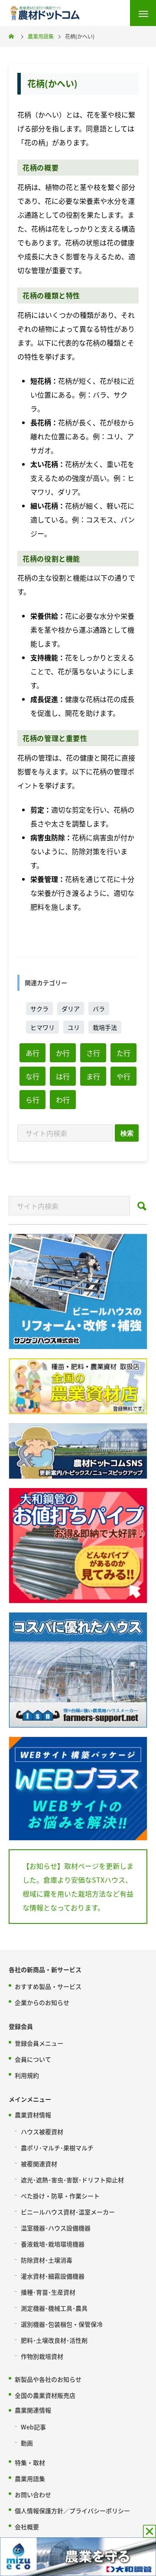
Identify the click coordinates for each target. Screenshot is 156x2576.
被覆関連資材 (39, 2164)
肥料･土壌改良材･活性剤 (54, 2340)
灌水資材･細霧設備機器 (53, 2276)
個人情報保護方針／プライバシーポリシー (72, 2511)
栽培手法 (105, 1027)
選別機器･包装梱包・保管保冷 (62, 2324)
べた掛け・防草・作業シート (60, 2196)
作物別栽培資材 (42, 2356)
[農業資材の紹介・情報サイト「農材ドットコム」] (45, 13)
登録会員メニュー (39, 2043)
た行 (123, 1053)
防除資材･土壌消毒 (47, 2260)
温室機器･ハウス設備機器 (56, 2228)
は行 (63, 1076)
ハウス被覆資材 (42, 2132)
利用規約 (27, 2075)
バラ (99, 1009)
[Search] (127, 1133)
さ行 (93, 1053)
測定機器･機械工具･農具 (54, 2308)
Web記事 (33, 2427)
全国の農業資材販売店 (45, 2395)
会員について (33, 2059)
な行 (32, 1076)
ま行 (93, 1076)
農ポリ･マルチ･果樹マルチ (57, 2148)
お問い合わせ (33, 2494)
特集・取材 (30, 2462)
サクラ (39, 1009)
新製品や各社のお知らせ (48, 2379)
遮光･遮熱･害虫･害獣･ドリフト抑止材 (72, 2180)
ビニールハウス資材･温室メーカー (68, 2212)
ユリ (74, 1027)
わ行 (63, 1100)
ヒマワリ (42, 1027)
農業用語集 (30, 2478)
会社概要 (27, 2527)
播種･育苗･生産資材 (48, 2292)
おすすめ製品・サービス (48, 1986)
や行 (123, 1076)
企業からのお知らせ (42, 2002)
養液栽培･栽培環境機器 (53, 2244)
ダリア (71, 1009)
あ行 (32, 1053)
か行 (63, 1053)
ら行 (32, 1100)
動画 (27, 2443)
